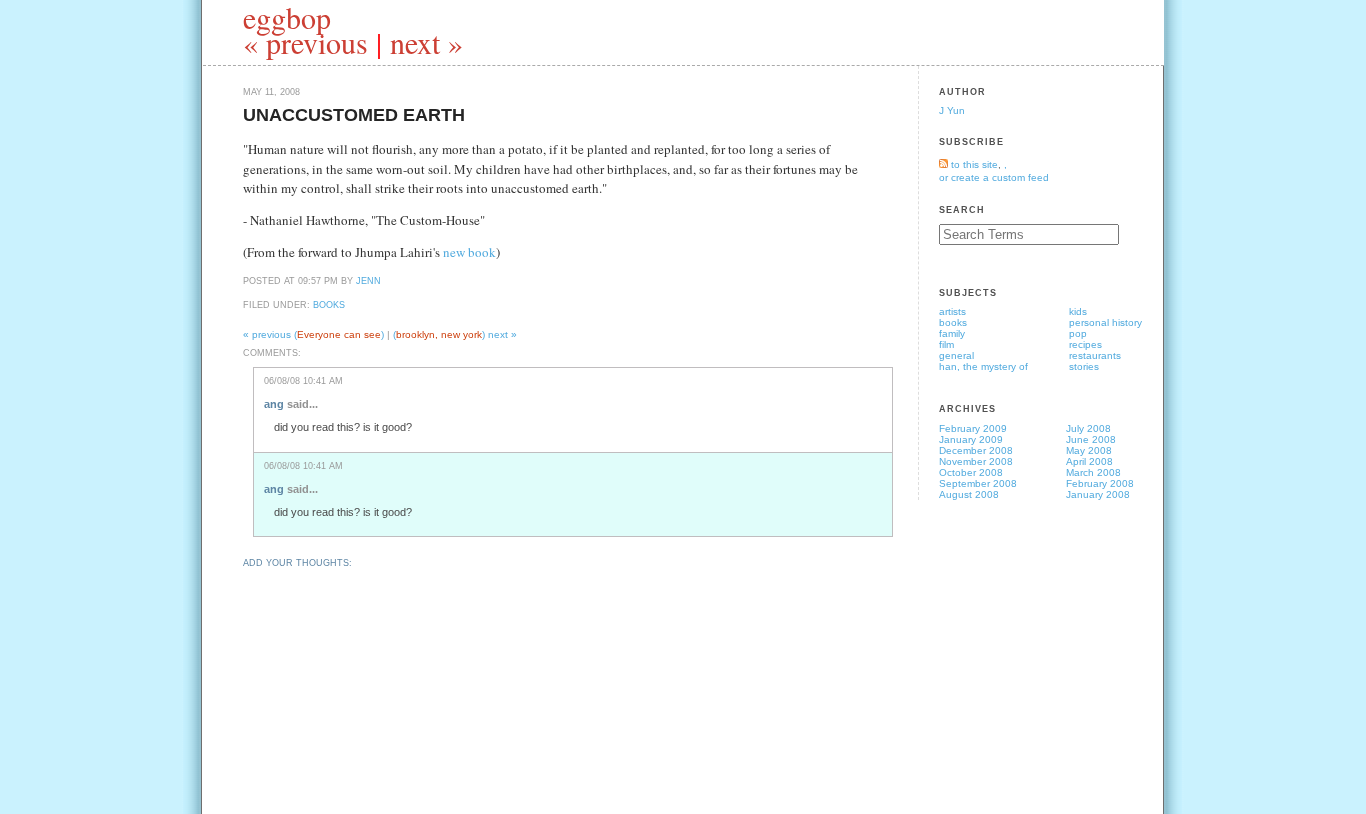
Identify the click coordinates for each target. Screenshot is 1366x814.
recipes (1085, 344)
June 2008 (1091, 439)
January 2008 (1098, 494)
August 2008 (969, 494)
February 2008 (1100, 483)
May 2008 (1089, 450)
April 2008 (1089, 461)
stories (1084, 366)
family (952, 333)
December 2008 (976, 450)
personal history (1105, 322)
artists (952, 311)
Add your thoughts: (297, 563)
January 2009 (971, 439)
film (946, 344)
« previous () (315, 334)
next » (426, 42)
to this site (973, 164)
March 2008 (1093, 472)
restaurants (1095, 355)
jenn (368, 281)
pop (1078, 333)
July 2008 (1088, 428)
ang (274, 404)
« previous (305, 42)
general (956, 355)
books (329, 305)
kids (1078, 311)
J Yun (952, 110)
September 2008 (978, 483)
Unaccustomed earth (354, 115)
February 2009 (973, 428)
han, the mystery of (983, 366)
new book (469, 252)
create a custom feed (1000, 177)
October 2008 (971, 472)
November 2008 (976, 461)
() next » (455, 334)
